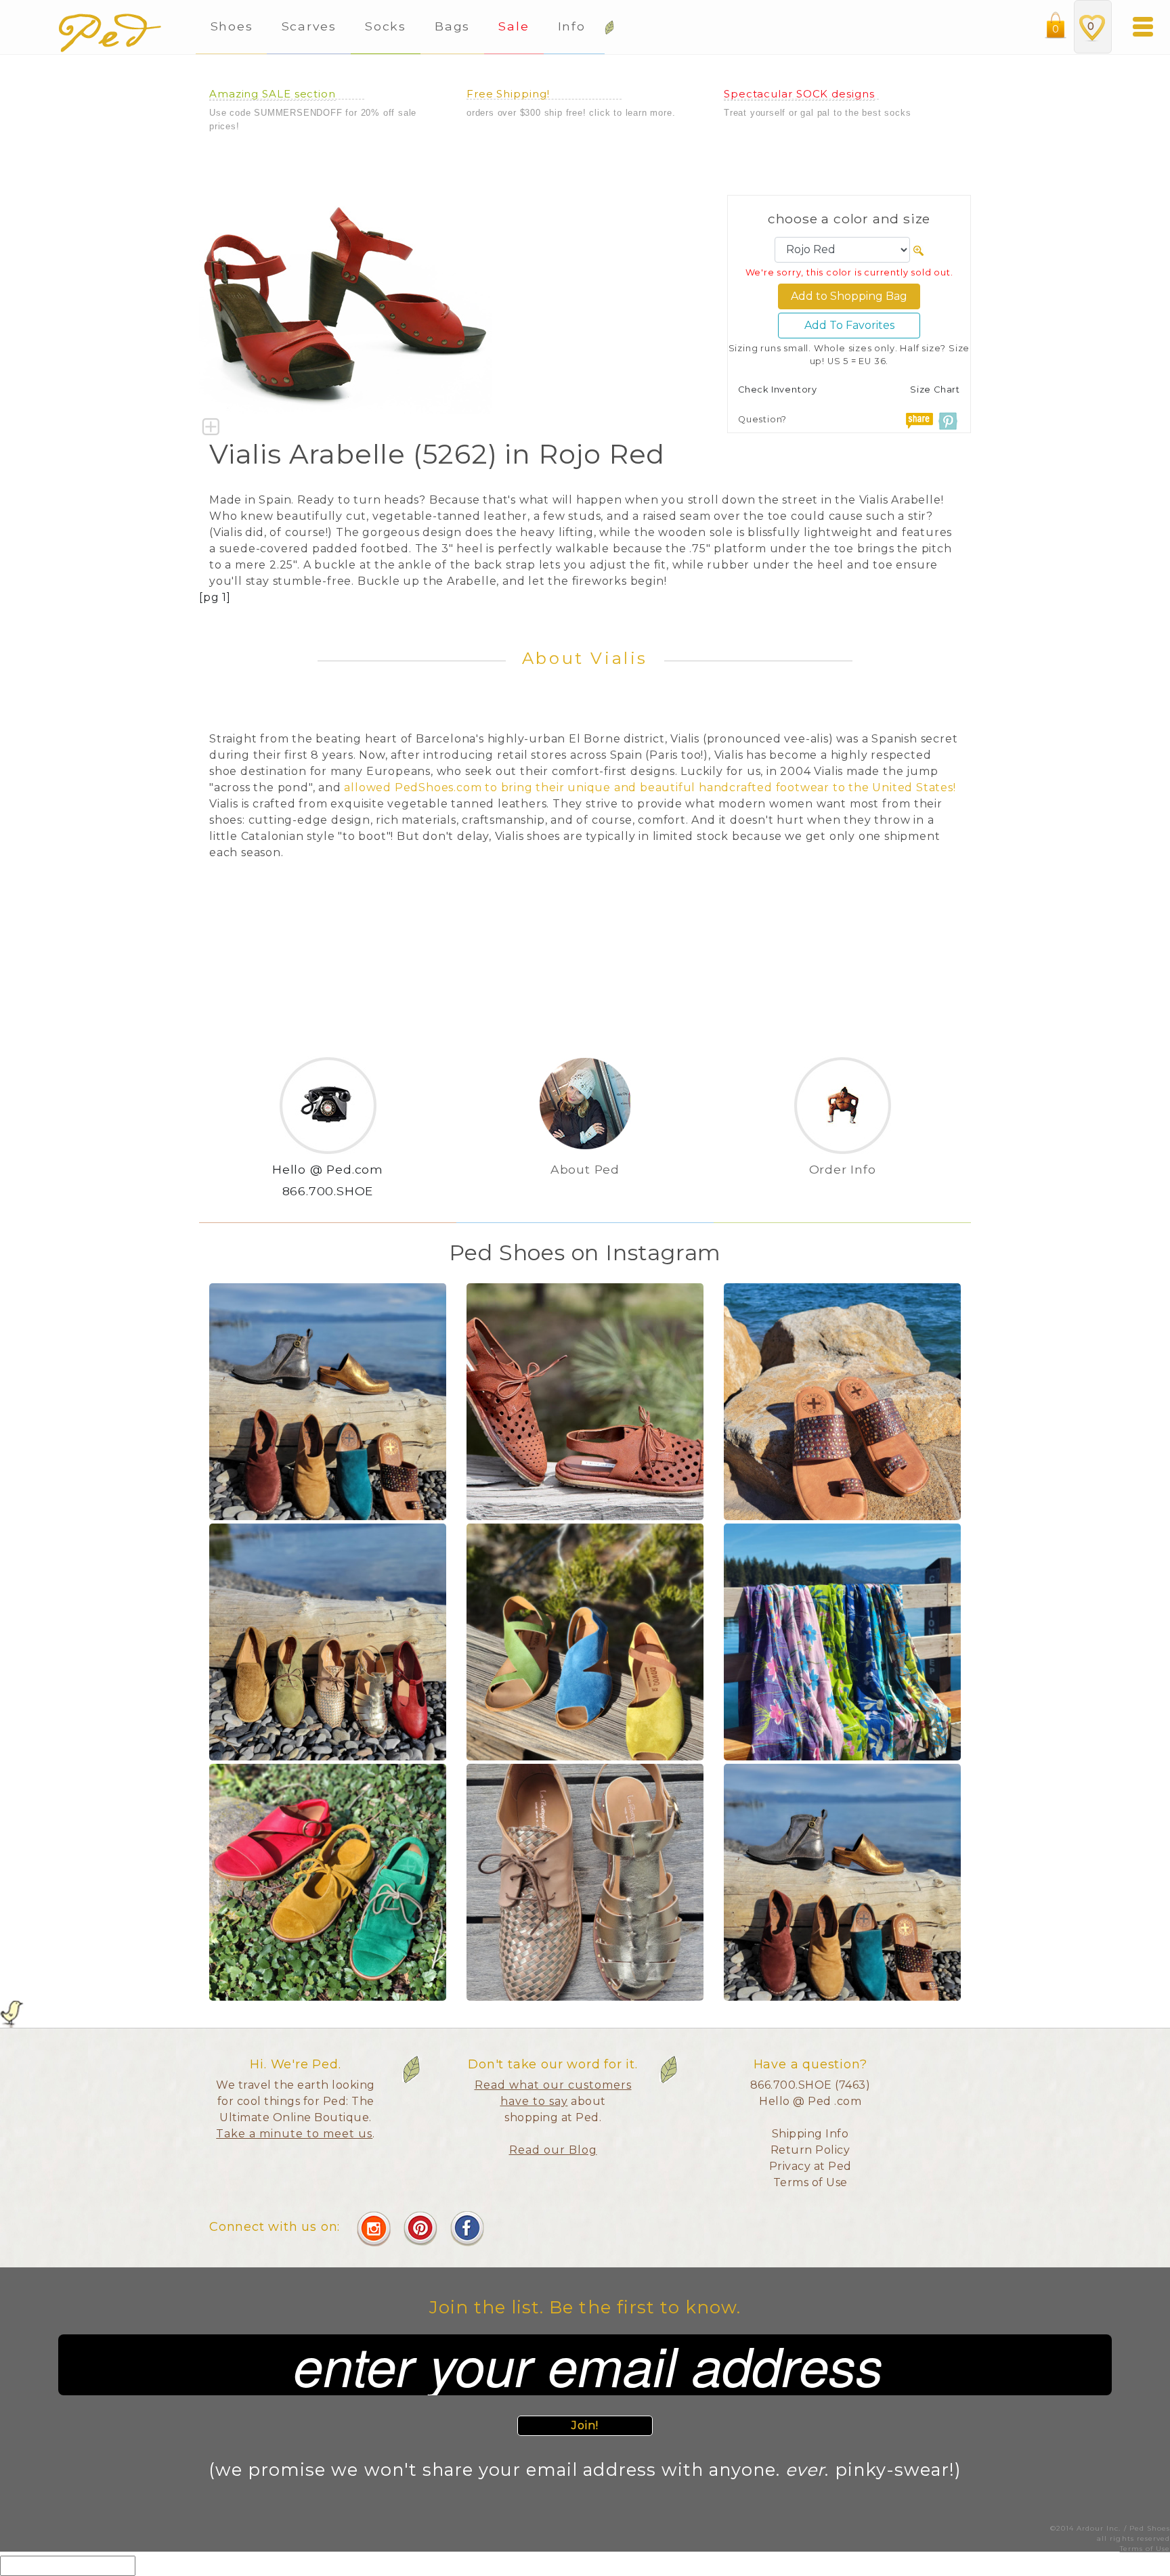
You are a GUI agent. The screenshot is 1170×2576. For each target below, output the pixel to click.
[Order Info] (843, 1192)
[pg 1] (215, 597)
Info (574, 26)
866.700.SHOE (328, 1191)
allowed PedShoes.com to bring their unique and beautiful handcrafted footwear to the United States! (650, 787)
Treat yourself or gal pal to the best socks (817, 113)
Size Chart (935, 390)
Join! (585, 2425)
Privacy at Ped (810, 2166)
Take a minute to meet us (294, 2134)
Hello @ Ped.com (328, 1169)
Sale (514, 26)
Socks (386, 26)
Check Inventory (778, 390)
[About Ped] (585, 1192)
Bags (452, 26)
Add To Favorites (849, 325)
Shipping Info (810, 2134)
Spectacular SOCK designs (799, 94)
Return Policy (810, 2150)
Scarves (309, 26)
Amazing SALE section (273, 94)
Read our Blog (553, 2150)
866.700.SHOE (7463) (810, 2085)
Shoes (232, 26)
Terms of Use (810, 2182)
